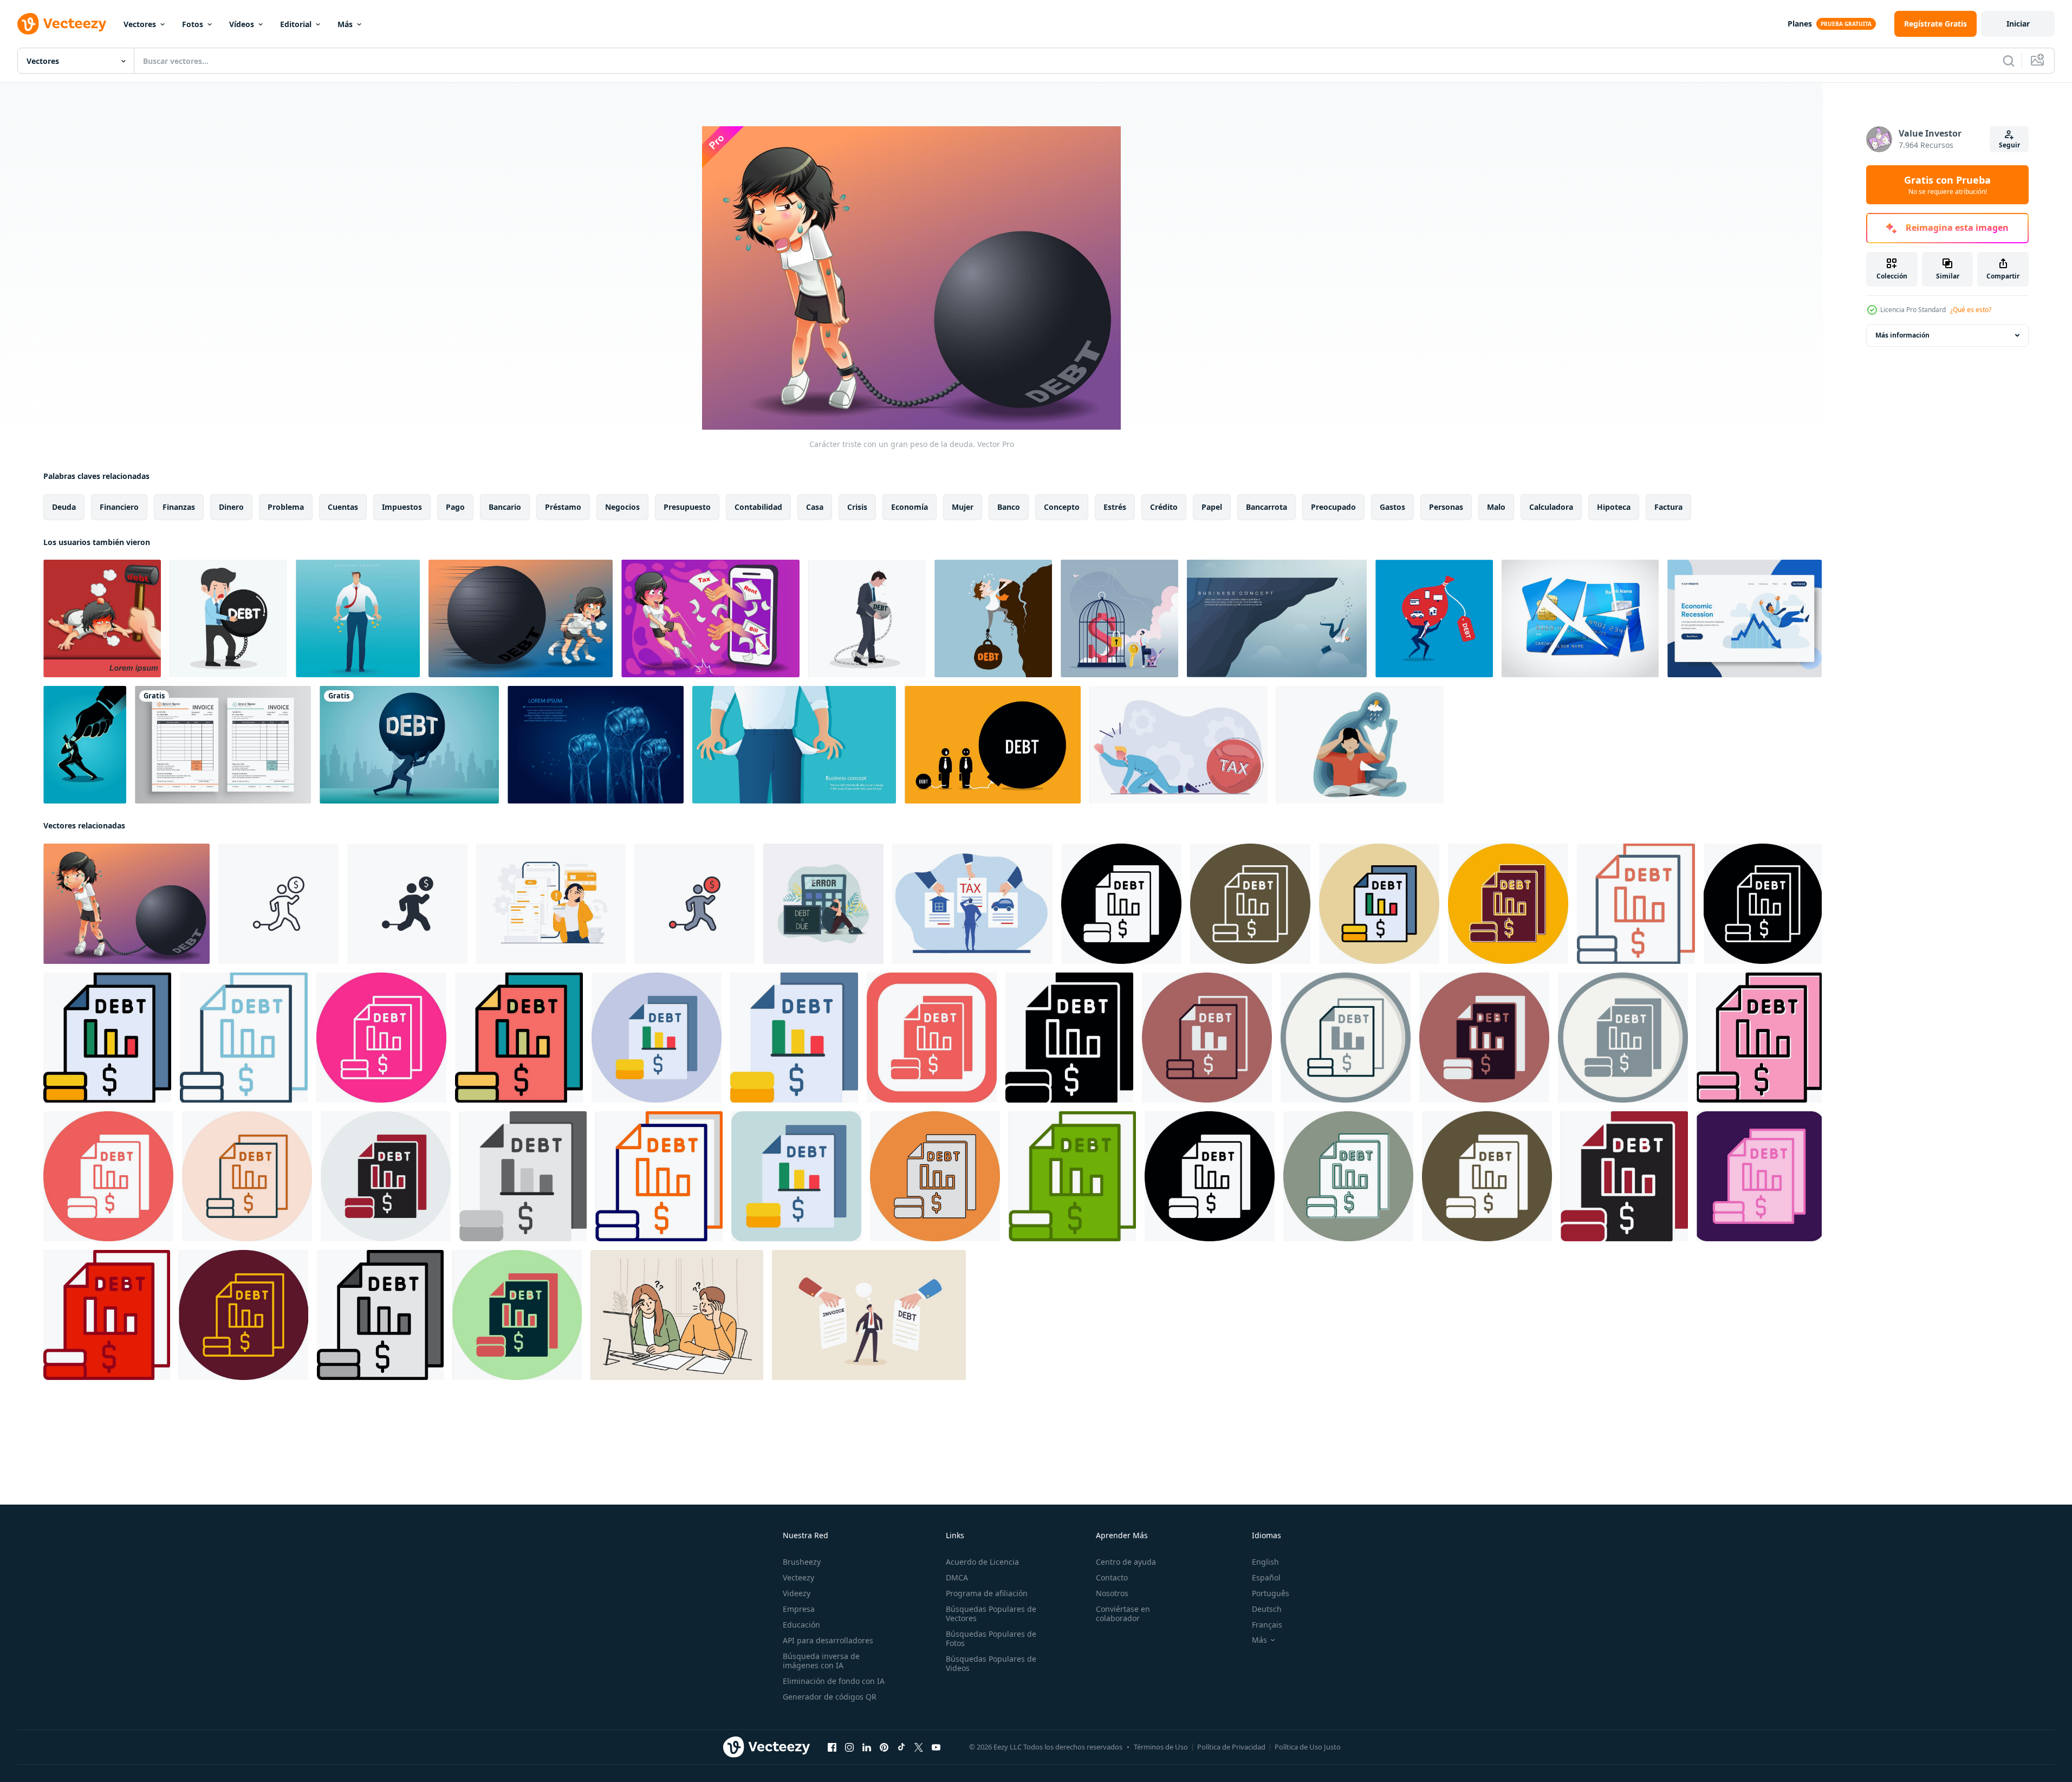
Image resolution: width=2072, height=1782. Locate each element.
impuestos (402, 507)
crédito (1164, 507)
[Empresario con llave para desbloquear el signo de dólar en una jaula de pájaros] (1119, 618)
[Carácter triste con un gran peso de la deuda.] (126, 904)
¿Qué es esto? (1971, 310)
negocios (622, 507)
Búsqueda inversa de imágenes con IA (821, 1661)
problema (286, 507)
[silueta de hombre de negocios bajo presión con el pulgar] (85, 745)
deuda (64, 507)
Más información (1902, 335)
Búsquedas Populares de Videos (991, 1663)
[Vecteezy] (62, 24)
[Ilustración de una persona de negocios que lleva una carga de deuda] (409, 745)
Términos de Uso (1161, 1747)
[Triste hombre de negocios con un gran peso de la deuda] (228, 618)
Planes (1800, 24)
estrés (1115, 507)
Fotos (193, 24)
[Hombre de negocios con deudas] (993, 618)
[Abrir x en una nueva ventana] (919, 1747)
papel (1212, 507)
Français (1267, 1625)
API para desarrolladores (828, 1640)
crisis (857, 507)
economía (910, 507)
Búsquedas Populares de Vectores (991, 1613)
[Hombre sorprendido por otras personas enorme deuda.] (993, 745)
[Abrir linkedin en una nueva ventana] (867, 1747)
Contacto (1112, 1577)
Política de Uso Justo (1308, 1747)
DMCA (957, 1577)
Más (345, 24)
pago (455, 507)
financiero (119, 507)
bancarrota (1266, 507)
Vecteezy (798, 1577)
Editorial (296, 24)
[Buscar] (2009, 61)
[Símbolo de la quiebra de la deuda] (1580, 618)
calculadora (1551, 507)
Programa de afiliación (987, 1593)
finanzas (179, 507)
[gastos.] (710, 618)
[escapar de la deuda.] (521, 618)
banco (1009, 507)
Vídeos (242, 24)
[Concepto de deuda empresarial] (867, 618)
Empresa (799, 1609)
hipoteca (1614, 507)
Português (1271, 1593)
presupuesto (687, 507)
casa (815, 507)
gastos (1392, 507)
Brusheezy (802, 1562)
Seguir (2009, 145)
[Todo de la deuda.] (102, 618)
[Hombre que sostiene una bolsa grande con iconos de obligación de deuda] (1434, 618)
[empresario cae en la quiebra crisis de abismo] (1277, 618)
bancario (505, 507)
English (1265, 1562)
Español (1266, 1577)
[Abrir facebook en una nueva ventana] (832, 1747)
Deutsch (1267, 1609)
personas (1446, 507)
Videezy (797, 1593)
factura (1668, 507)
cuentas (343, 507)
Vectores (140, 24)
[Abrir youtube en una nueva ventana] (936, 1747)
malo (1496, 507)
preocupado (1333, 507)
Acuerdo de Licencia (982, 1562)
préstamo (563, 507)
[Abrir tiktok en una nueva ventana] (901, 1747)
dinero (231, 507)
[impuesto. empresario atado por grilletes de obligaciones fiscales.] (1178, 745)
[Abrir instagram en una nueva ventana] (849, 1747)
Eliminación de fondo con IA (834, 1681)
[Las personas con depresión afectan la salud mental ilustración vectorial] (1360, 745)
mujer (963, 507)
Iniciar (2018, 24)
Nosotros (1112, 1593)
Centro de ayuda (1126, 1562)
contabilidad (758, 507)
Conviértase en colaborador (1123, 1613)
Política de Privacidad (1231, 1747)
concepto (1062, 507)
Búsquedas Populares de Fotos (991, 1638)
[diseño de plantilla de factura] (223, 745)
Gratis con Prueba (1947, 185)
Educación (801, 1625)
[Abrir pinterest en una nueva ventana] (884, 1747)
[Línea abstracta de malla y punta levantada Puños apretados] (596, 745)
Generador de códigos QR (830, 1697)
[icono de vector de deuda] (1121, 904)
